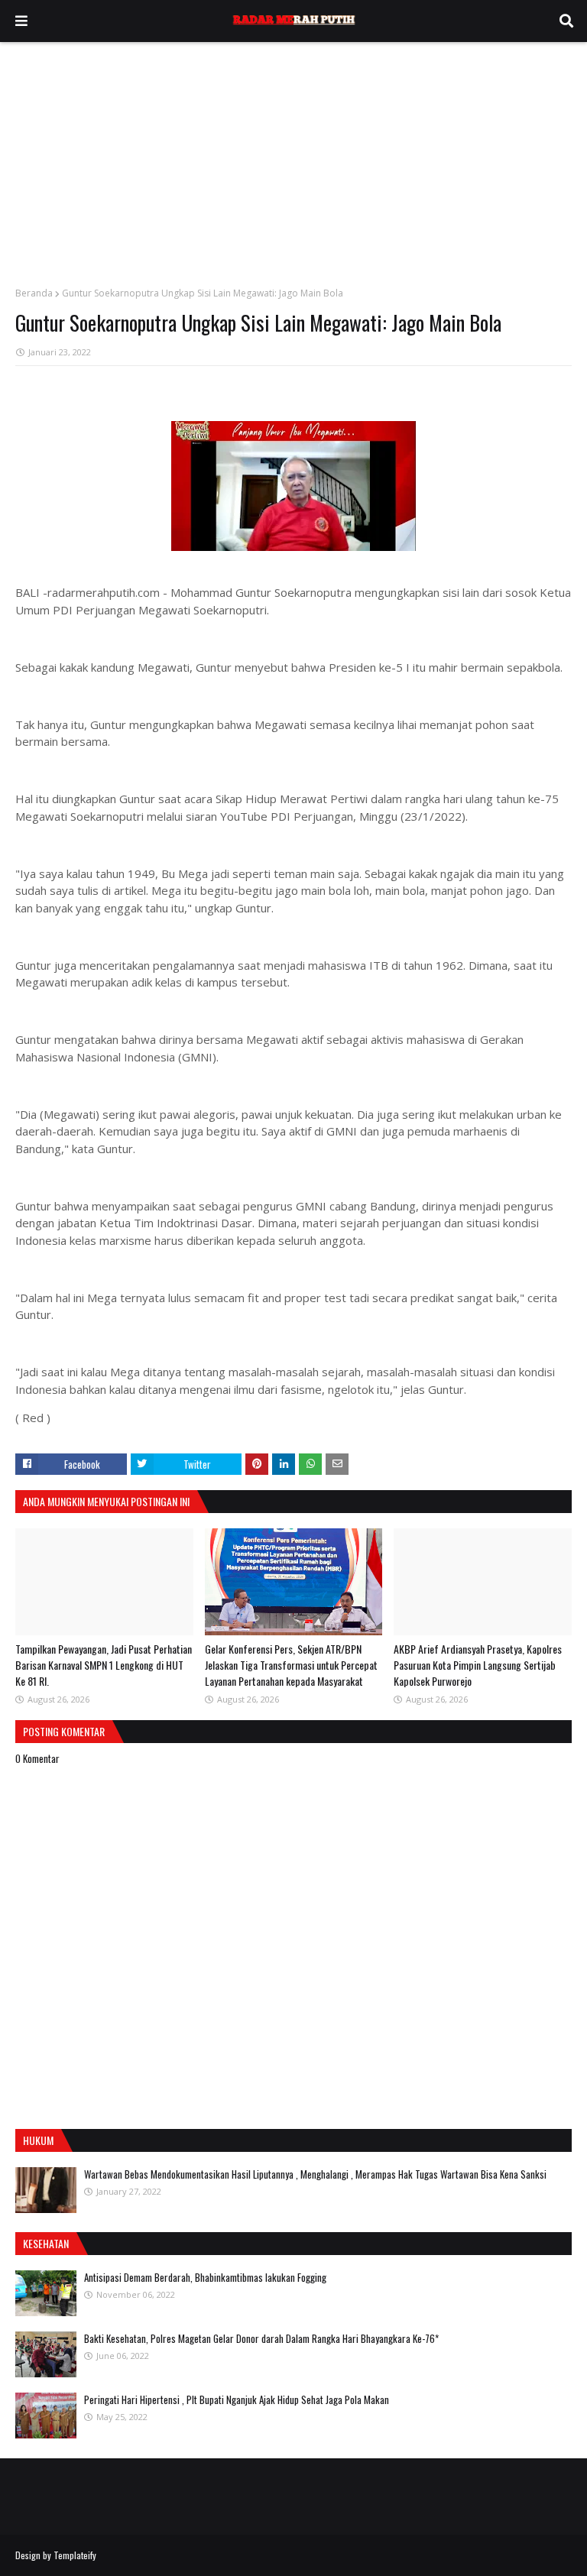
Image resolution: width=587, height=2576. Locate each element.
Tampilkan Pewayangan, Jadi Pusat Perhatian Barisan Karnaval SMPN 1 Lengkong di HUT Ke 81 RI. (104, 1665)
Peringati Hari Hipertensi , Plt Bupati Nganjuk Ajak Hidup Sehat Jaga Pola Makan (237, 2399)
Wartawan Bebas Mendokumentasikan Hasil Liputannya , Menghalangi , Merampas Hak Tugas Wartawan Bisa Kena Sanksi (315, 2174)
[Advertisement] (293, 157)
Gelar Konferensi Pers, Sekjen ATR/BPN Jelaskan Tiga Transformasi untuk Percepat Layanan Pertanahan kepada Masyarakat (291, 1665)
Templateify (75, 2555)
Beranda (34, 293)
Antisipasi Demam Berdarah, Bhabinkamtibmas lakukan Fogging (205, 2277)
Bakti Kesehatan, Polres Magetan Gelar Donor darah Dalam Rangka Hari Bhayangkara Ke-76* (261, 2338)
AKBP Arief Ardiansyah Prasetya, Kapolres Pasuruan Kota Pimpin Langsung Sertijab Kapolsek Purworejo (478, 1665)
